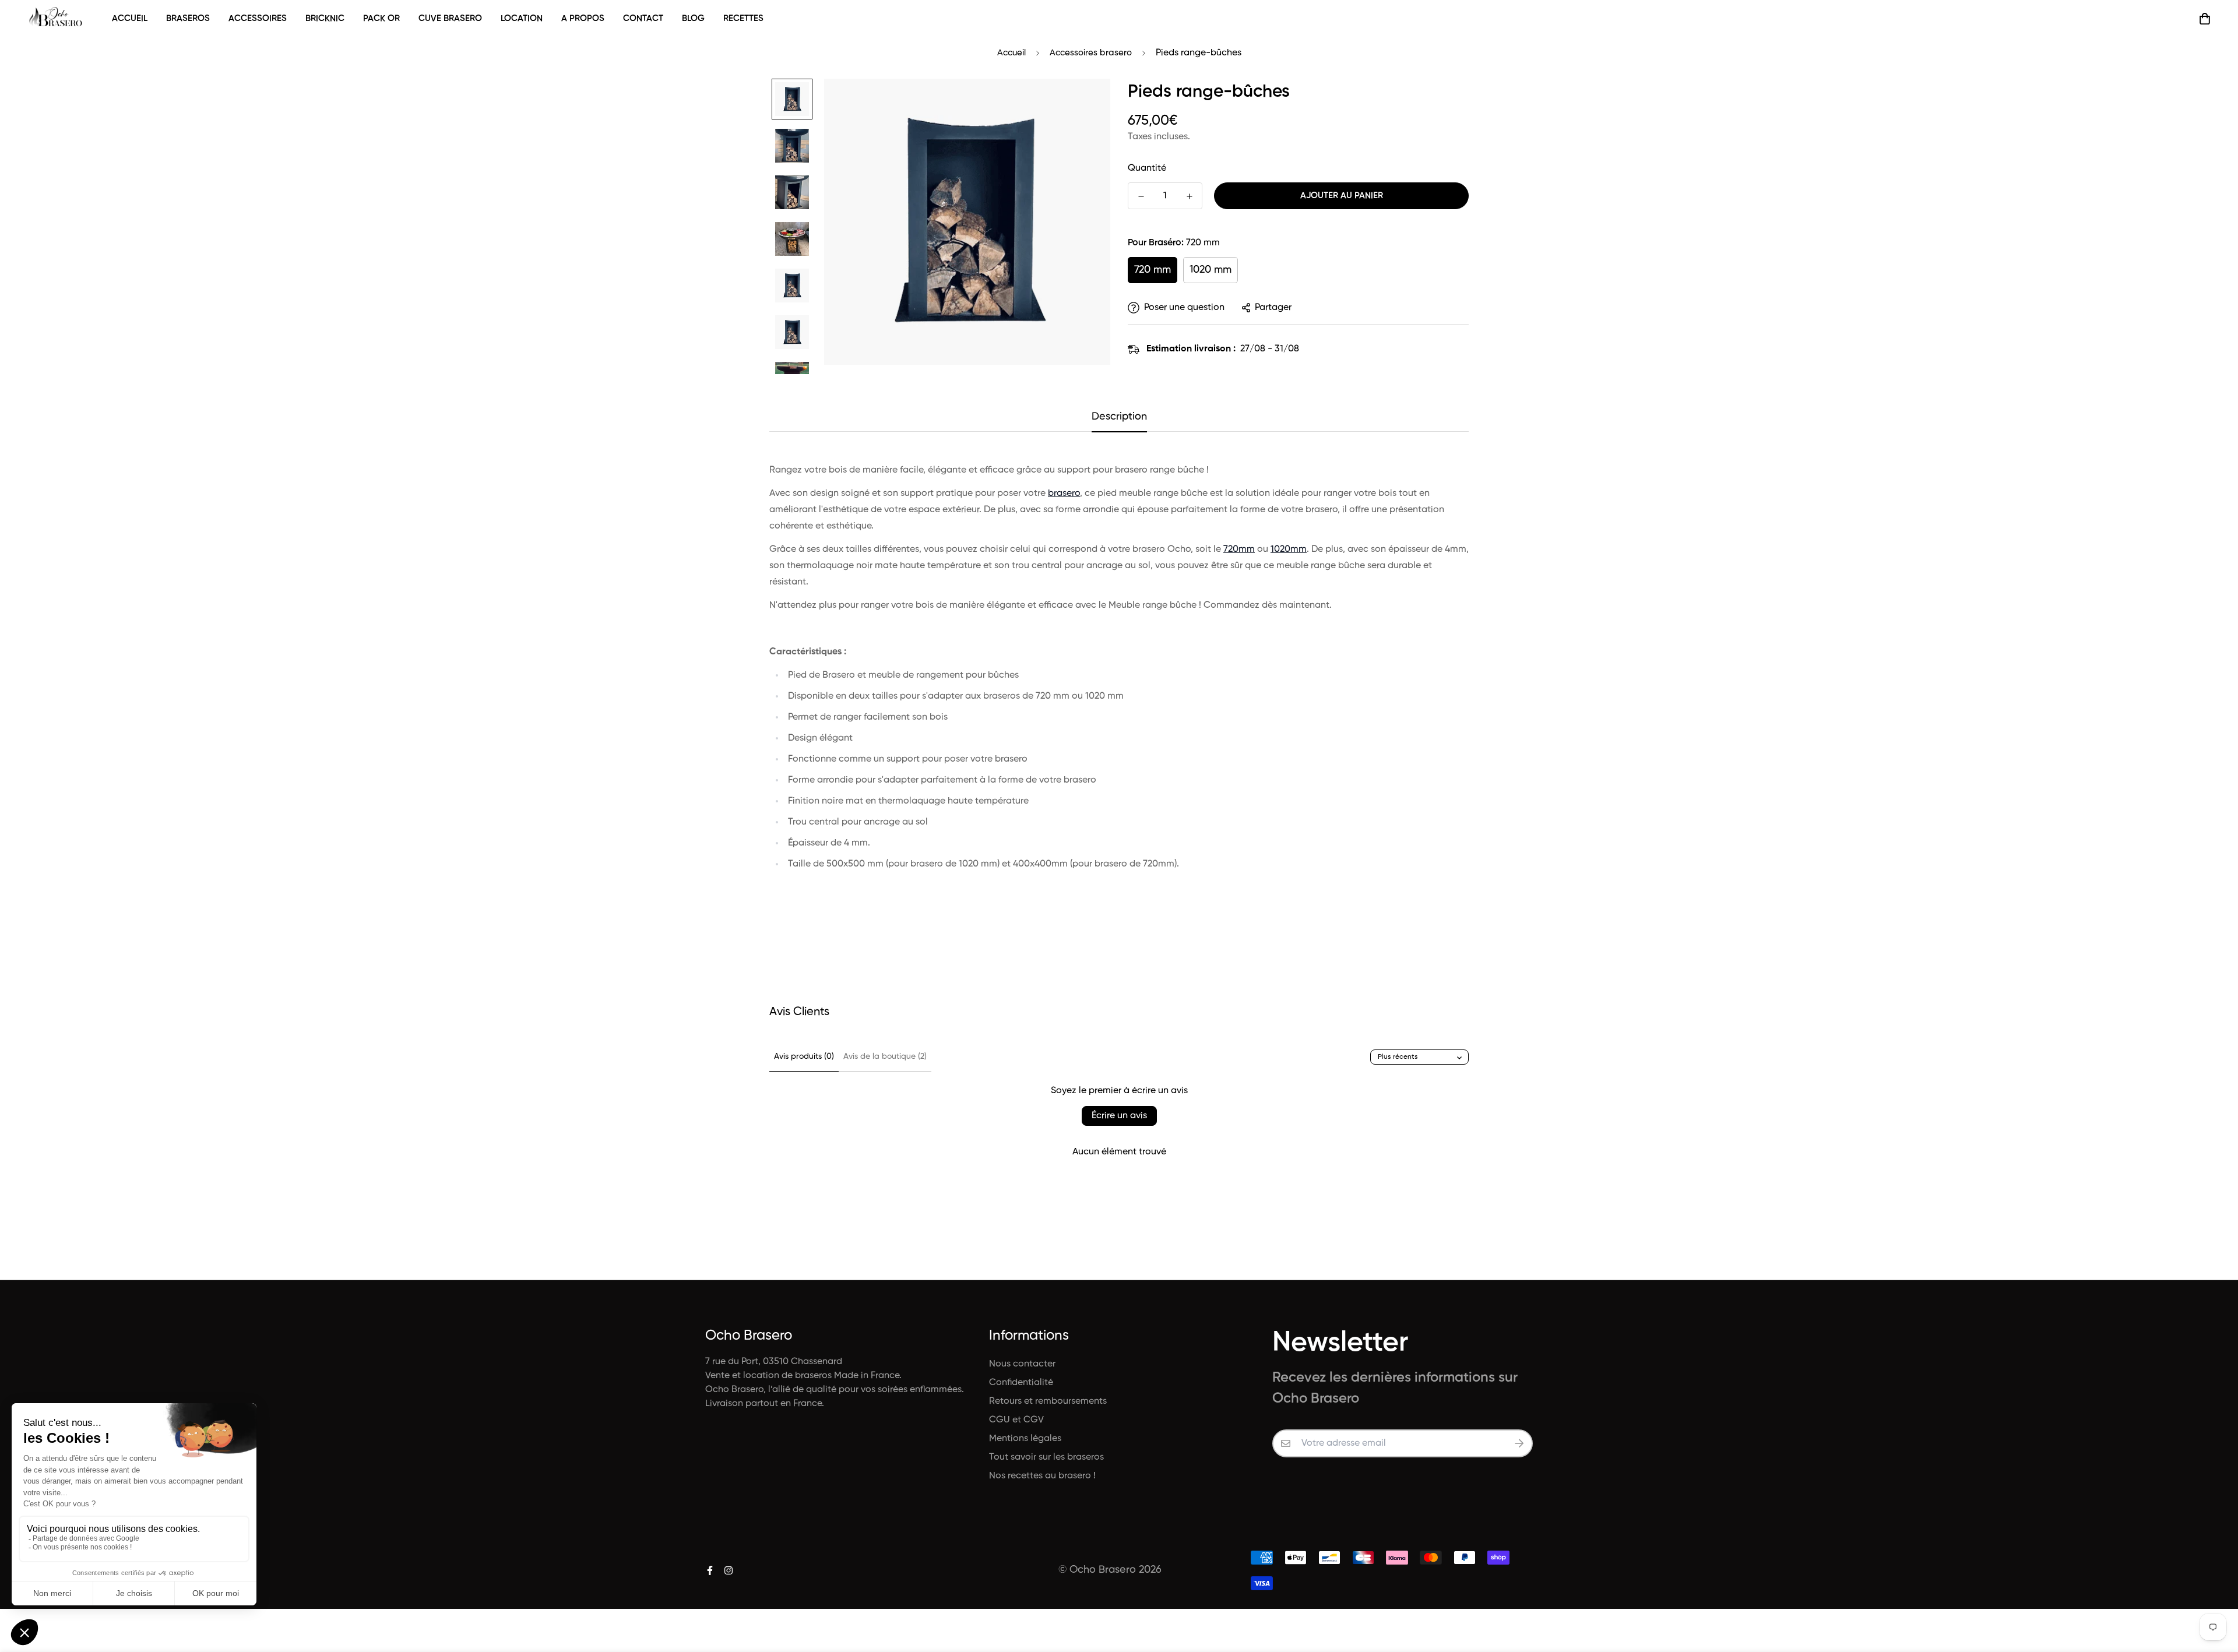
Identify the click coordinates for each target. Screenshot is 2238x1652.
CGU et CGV (1016, 1420)
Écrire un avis (1119, 1116)
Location (522, 18)
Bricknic (325, 18)
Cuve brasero (450, 18)
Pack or (381, 18)
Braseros (188, 18)
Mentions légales (1025, 1439)
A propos (583, 18)
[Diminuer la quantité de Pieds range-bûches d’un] (1141, 196)
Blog (693, 18)
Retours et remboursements (1048, 1401)
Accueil (130, 18)
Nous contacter (1022, 1364)
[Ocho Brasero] (57, 18)
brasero (1064, 494)
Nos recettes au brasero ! (1042, 1476)
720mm (1239, 550)
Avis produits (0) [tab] (804, 1056)
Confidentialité (1021, 1383)
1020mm (1289, 550)
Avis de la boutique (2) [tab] (885, 1056)
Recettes (743, 18)
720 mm (1153, 270)
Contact (643, 18)
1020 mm (1211, 270)
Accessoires (258, 18)
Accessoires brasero (1091, 53)
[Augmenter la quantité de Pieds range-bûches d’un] (1189, 196)
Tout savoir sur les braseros (1046, 1457)
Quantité (1147, 168)
